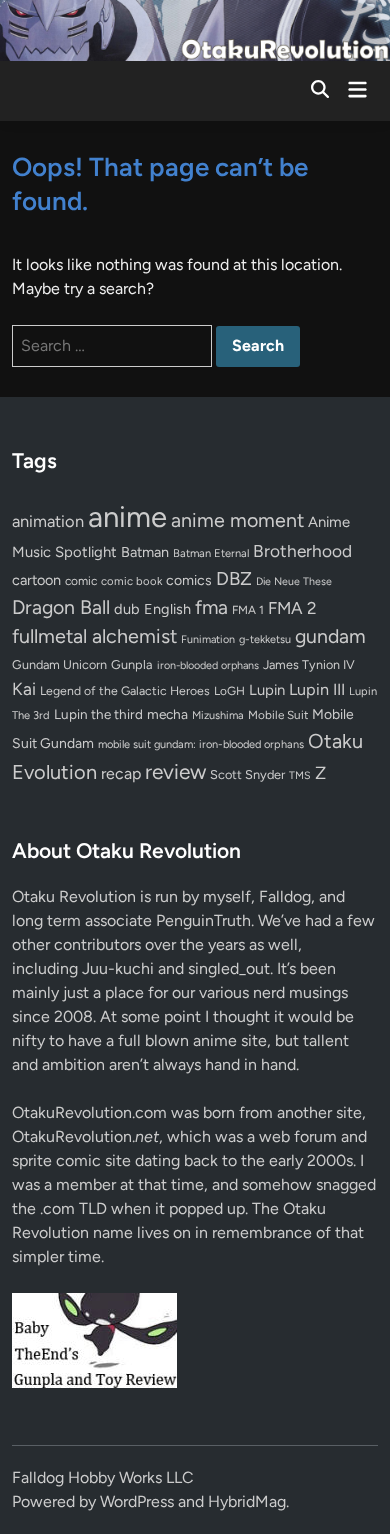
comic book (131, 581)
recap (121, 773)
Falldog (285, 896)
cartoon (36, 580)
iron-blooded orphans (208, 665)
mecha (167, 714)
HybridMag (247, 1501)
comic (81, 581)
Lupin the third (98, 714)
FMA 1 (248, 610)
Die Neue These (294, 581)
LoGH (229, 691)
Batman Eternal (211, 553)
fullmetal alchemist (94, 636)
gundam (330, 636)
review (175, 771)
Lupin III (317, 689)
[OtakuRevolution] (195, 28)
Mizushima (218, 715)
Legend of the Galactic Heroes (125, 690)
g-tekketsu (265, 639)
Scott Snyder (247, 774)
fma (211, 607)
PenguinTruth (203, 920)
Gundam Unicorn (59, 664)
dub (127, 609)
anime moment (237, 520)
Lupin (267, 690)
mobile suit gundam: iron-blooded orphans (201, 744)
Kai (24, 688)
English (167, 609)
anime (127, 516)
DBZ (234, 578)
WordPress (137, 1501)
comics (189, 580)
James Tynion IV (309, 664)
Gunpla (132, 664)
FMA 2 (292, 608)
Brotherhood (302, 551)
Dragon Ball (61, 607)
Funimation (208, 639)
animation (48, 521)
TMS (300, 775)
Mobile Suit (278, 715)
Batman (145, 552)
